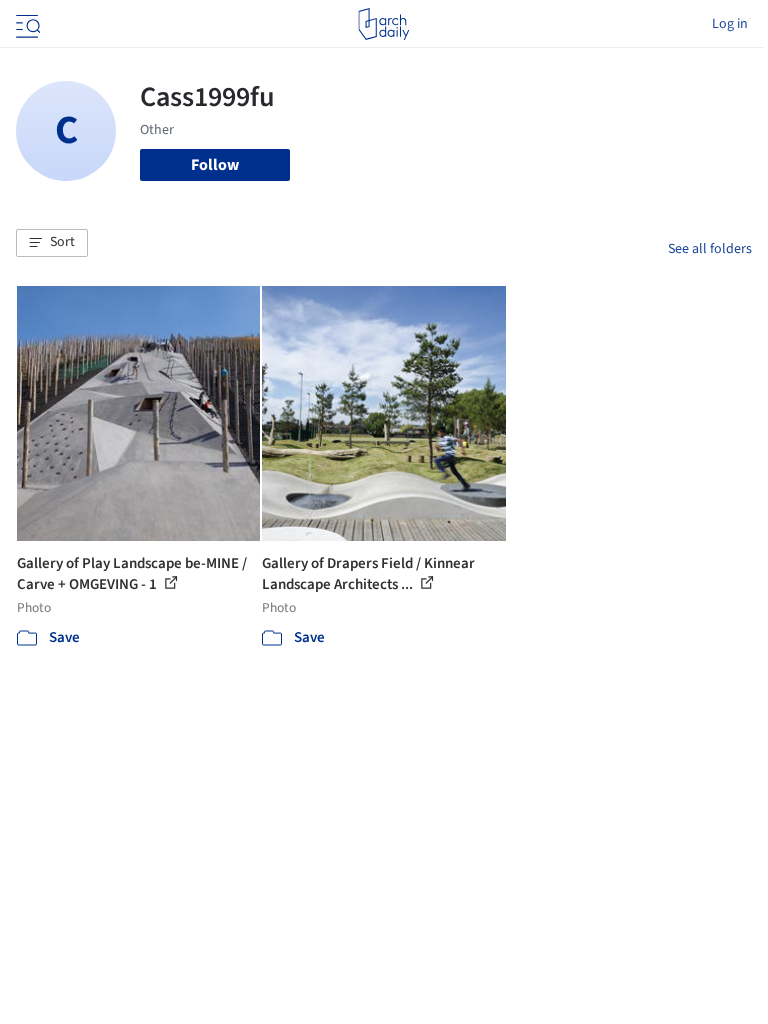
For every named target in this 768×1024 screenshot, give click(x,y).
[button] (52, 243)
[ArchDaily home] (383, 24)
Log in (730, 24)
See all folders (710, 249)
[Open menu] (26, 24)
